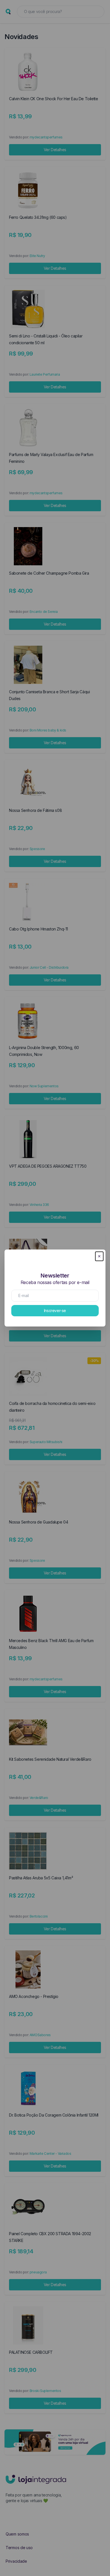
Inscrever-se (55, 1311)
